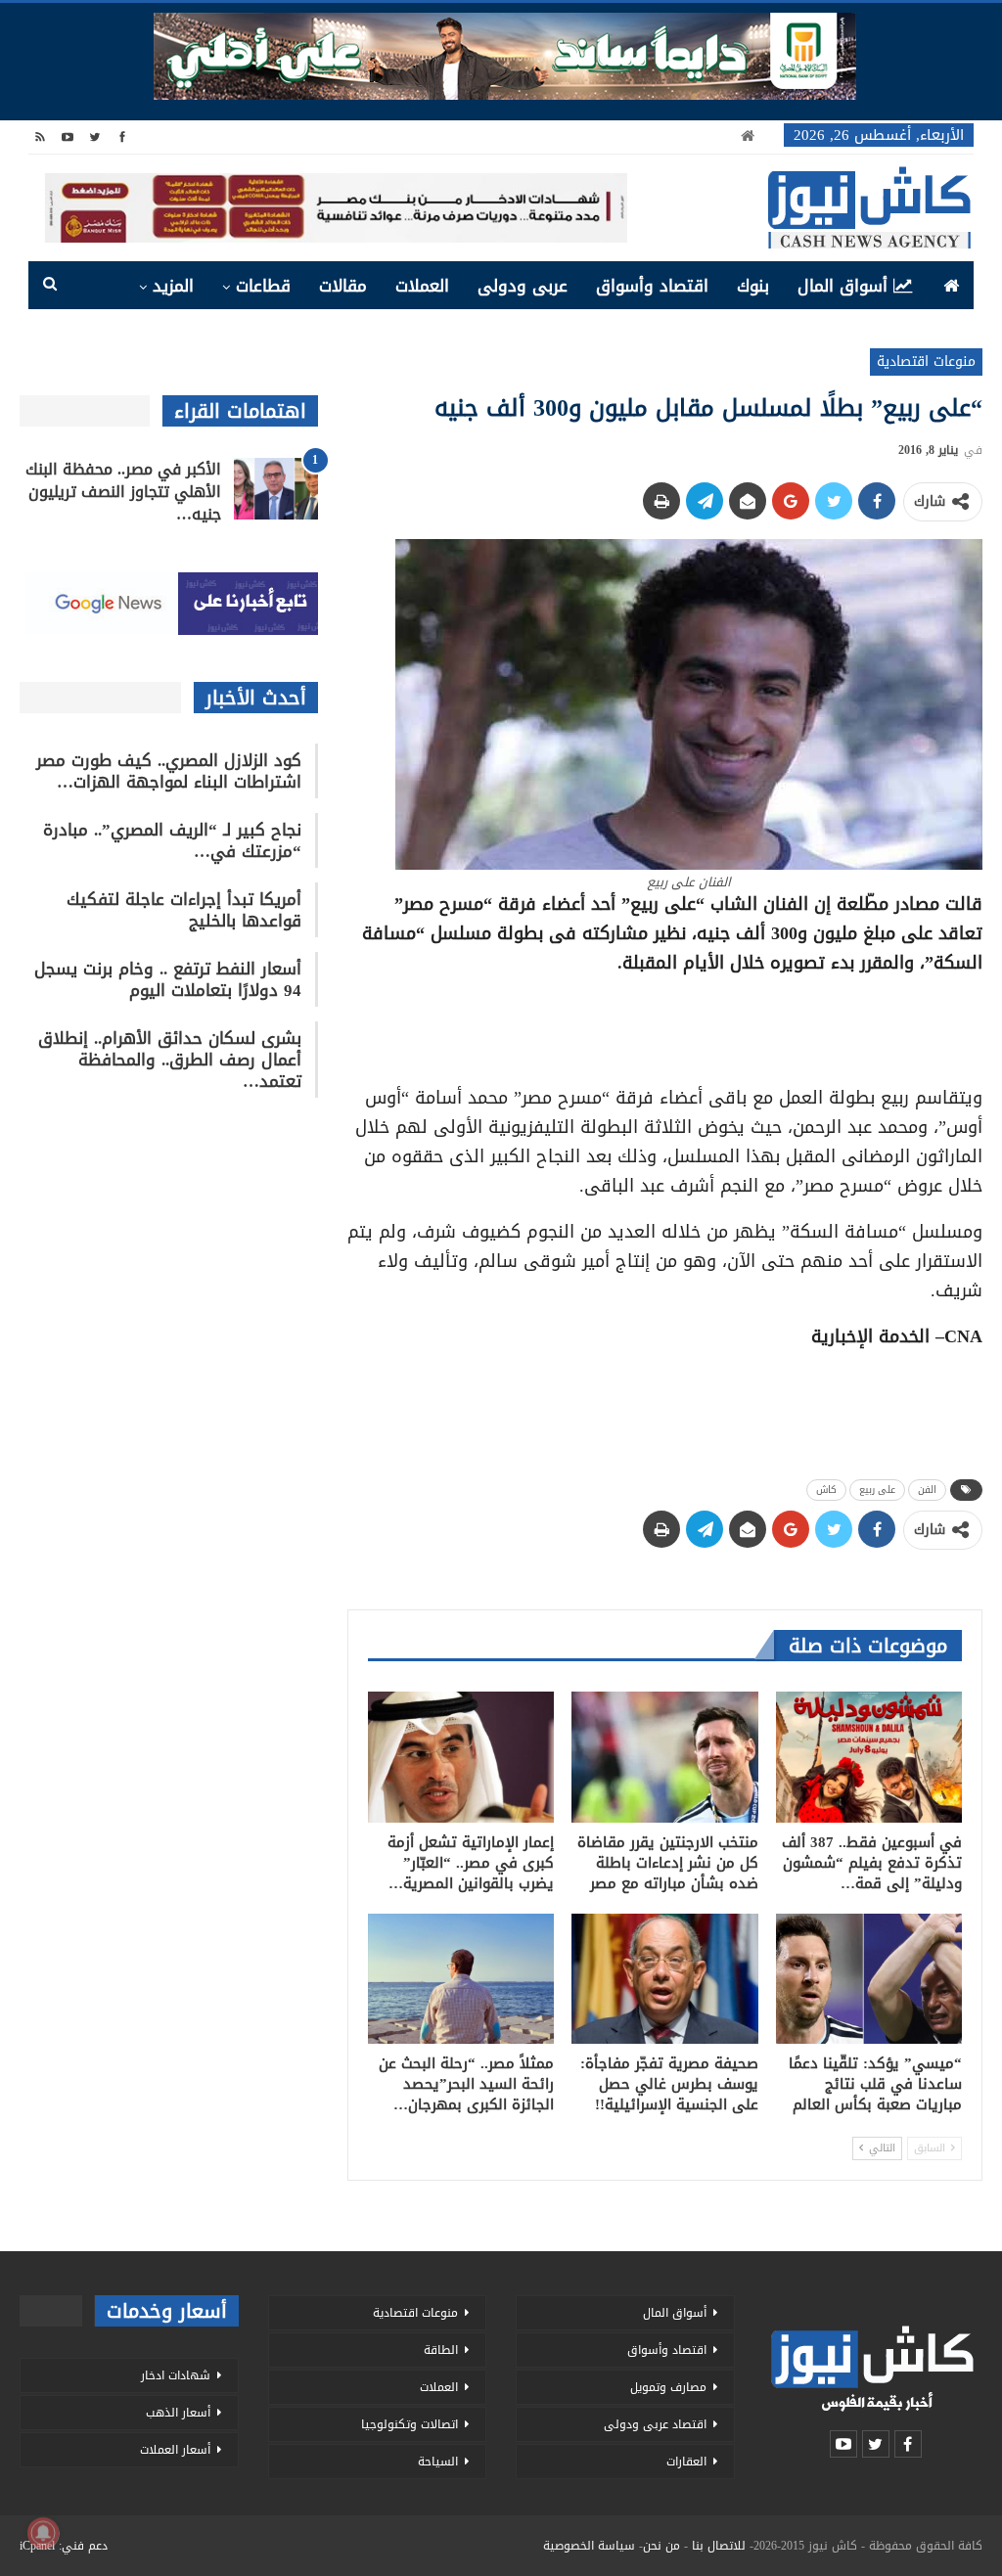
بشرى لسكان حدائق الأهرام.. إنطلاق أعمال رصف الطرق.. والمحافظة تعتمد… (170, 1060)
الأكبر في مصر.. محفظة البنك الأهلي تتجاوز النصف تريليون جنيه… (123, 492)
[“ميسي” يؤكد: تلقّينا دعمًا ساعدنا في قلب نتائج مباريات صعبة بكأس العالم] (869, 1979)
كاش (826, 1490)
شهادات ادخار (176, 2375)
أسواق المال (843, 286)
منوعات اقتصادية (926, 362)
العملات (422, 286)
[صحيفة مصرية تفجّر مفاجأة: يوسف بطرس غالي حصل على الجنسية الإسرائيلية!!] (664, 1979)
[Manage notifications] (43, 2533)
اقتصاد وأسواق (652, 286)
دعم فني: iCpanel (64, 2546)
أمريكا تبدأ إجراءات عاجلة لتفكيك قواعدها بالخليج (184, 910)
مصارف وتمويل (668, 2387)
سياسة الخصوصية (589, 2546)
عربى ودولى (523, 286)
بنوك (753, 286)
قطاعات (263, 286)
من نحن (661, 2546)
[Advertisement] (664, 1023)
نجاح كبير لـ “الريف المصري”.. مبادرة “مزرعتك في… (172, 840)
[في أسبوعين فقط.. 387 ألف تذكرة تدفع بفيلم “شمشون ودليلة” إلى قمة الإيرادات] (869, 1757)
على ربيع (877, 1490)
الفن (927, 1490)
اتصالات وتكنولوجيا (410, 2424)
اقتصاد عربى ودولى (655, 2424)
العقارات (686, 2462)
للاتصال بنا (719, 2546)
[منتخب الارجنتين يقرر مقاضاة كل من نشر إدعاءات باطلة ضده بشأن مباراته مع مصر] (664, 1757)
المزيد (173, 286)
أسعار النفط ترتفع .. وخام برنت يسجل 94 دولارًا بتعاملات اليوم (168, 979)
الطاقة (441, 2350)
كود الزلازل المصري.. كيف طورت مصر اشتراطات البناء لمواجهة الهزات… (169, 771)
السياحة (438, 2462)
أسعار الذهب (178, 2413)
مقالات (343, 286)
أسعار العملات (175, 2450)
